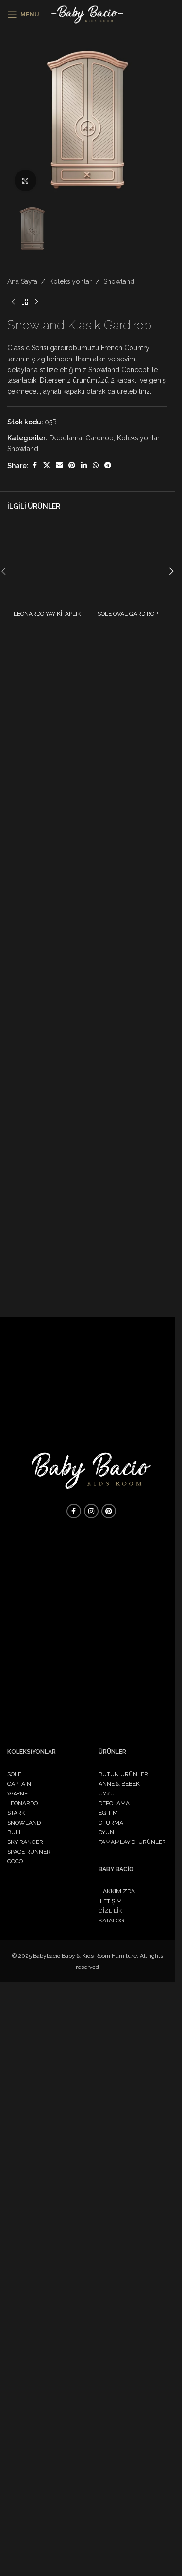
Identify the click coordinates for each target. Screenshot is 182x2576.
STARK (16, 1813)
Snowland (119, 945)
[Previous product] (13, 966)
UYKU (107, 1794)
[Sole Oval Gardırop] (128, 1230)
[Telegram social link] (108, 1130)
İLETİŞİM (110, 1901)
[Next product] (36, 966)
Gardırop (99, 1102)
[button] (171, 1235)
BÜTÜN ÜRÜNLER (123, 1774)
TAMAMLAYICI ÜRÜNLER (132, 1842)
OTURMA (111, 1823)
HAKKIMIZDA (117, 1891)
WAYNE (17, 1794)
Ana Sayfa (22, 945)
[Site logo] (88, 14)
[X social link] (47, 1130)
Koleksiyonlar (70, 945)
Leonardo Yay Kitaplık (47, 1278)
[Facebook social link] (34, 1130)
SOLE (14, 1774)
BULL (15, 1832)
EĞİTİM (108, 1813)
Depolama (66, 1102)
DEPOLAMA (114, 1803)
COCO (15, 1861)
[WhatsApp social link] (96, 1130)
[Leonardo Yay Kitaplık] (47, 1230)
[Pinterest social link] (72, 1130)
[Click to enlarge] (25, 180)
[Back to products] (25, 966)
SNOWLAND (24, 1823)
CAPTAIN (19, 1784)
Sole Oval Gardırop (128, 1278)
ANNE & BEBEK (119, 1784)
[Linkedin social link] (84, 1130)
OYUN (106, 1832)
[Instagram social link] (91, 1511)
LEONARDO (23, 1803)
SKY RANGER (25, 1842)
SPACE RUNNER (29, 1852)
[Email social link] (59, 1130)
